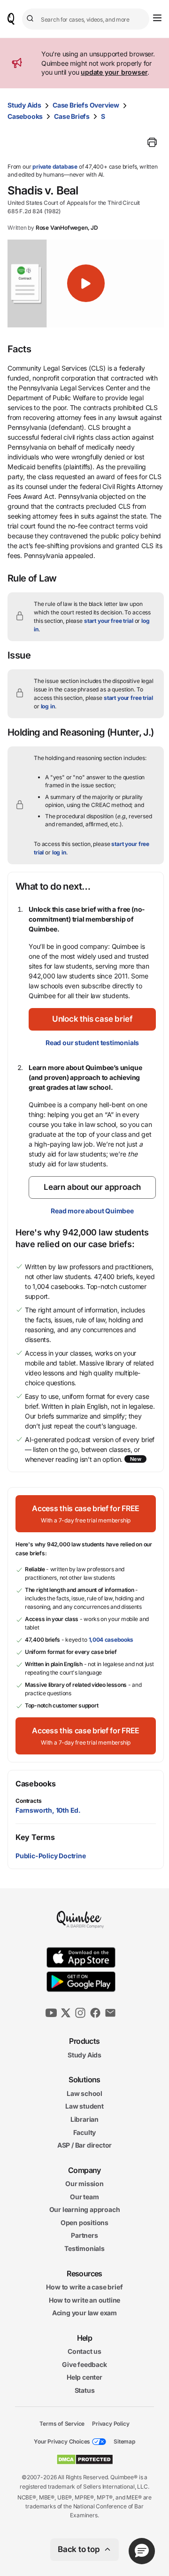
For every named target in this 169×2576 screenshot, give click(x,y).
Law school (84, 2093)
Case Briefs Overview (86, 105)
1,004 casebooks (111, 1640)
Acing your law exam (84, 2313)
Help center (84, 2377)
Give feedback (84, 2364)
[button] (86, 283)
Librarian (84, 2119)
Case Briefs (72, 116)
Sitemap (124, 2441)
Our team (84, 2196)
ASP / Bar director (84, 2145)
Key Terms (35, 1837)
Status (85, 2390)
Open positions (84, 2223)
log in (48, 706)
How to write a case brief (84, 2287)
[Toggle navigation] (157, 18)
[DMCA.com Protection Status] (85, 2460)
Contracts (29, 1801)
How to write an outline (84, 2300)
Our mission (84, 2184)
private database (55, 167)
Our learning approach (85, 2209)
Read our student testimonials (92, 1043)
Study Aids (24, 105)
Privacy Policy (111, 2423)
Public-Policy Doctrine (51, 1856)
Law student (84, 2106)
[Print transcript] (152, 142)
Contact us (84, 2351)
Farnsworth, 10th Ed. (48, 1810)
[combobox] (86, 19)
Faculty (85, 2132)
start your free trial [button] (109, 621)
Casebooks (25, 116)
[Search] (31, 19)
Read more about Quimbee (92, 1211)
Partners (84, 2235)
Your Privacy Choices (62, 2441)
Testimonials (84, 2248)
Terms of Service (62, 2423)
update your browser (114, 72)
